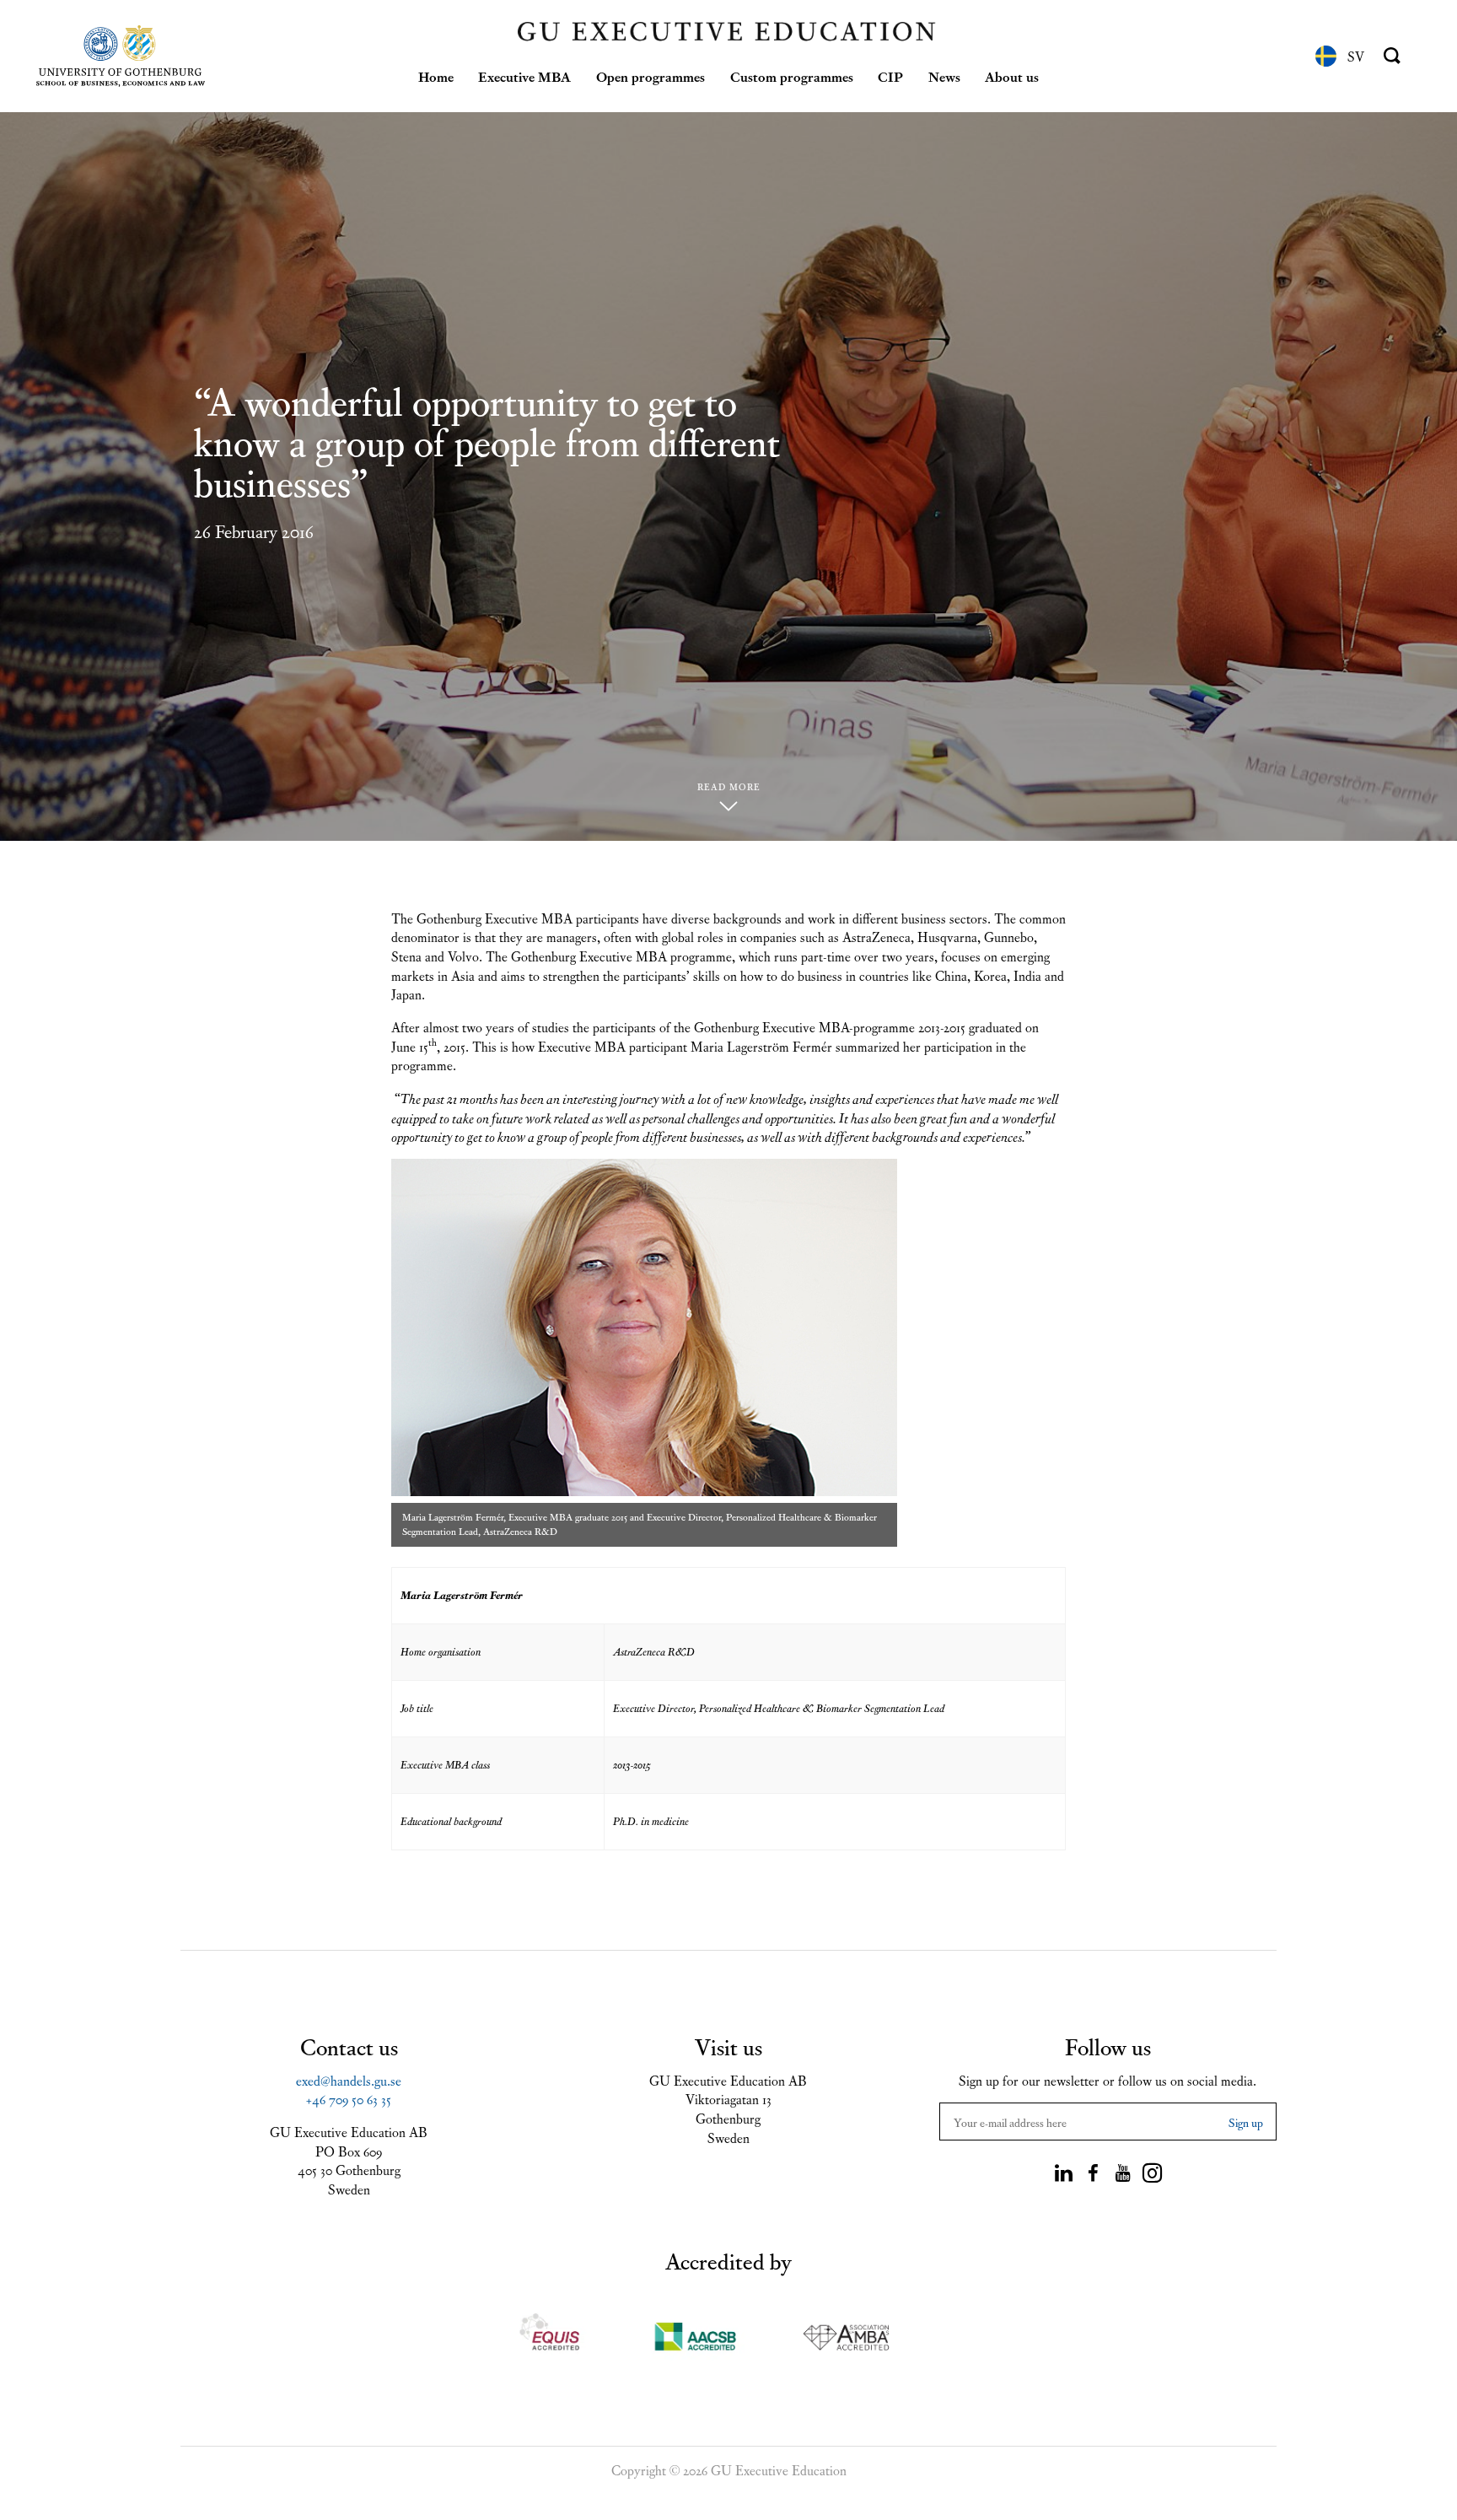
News (944, 76)
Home (436, 76)
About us (1012, 76)
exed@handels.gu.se (349, 2080)
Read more (729, 786)
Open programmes (651, 76)
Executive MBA (524, 76)
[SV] (1326, 56)
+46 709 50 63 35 (349, 2098)
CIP (890, 76)
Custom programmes (792, 76)
